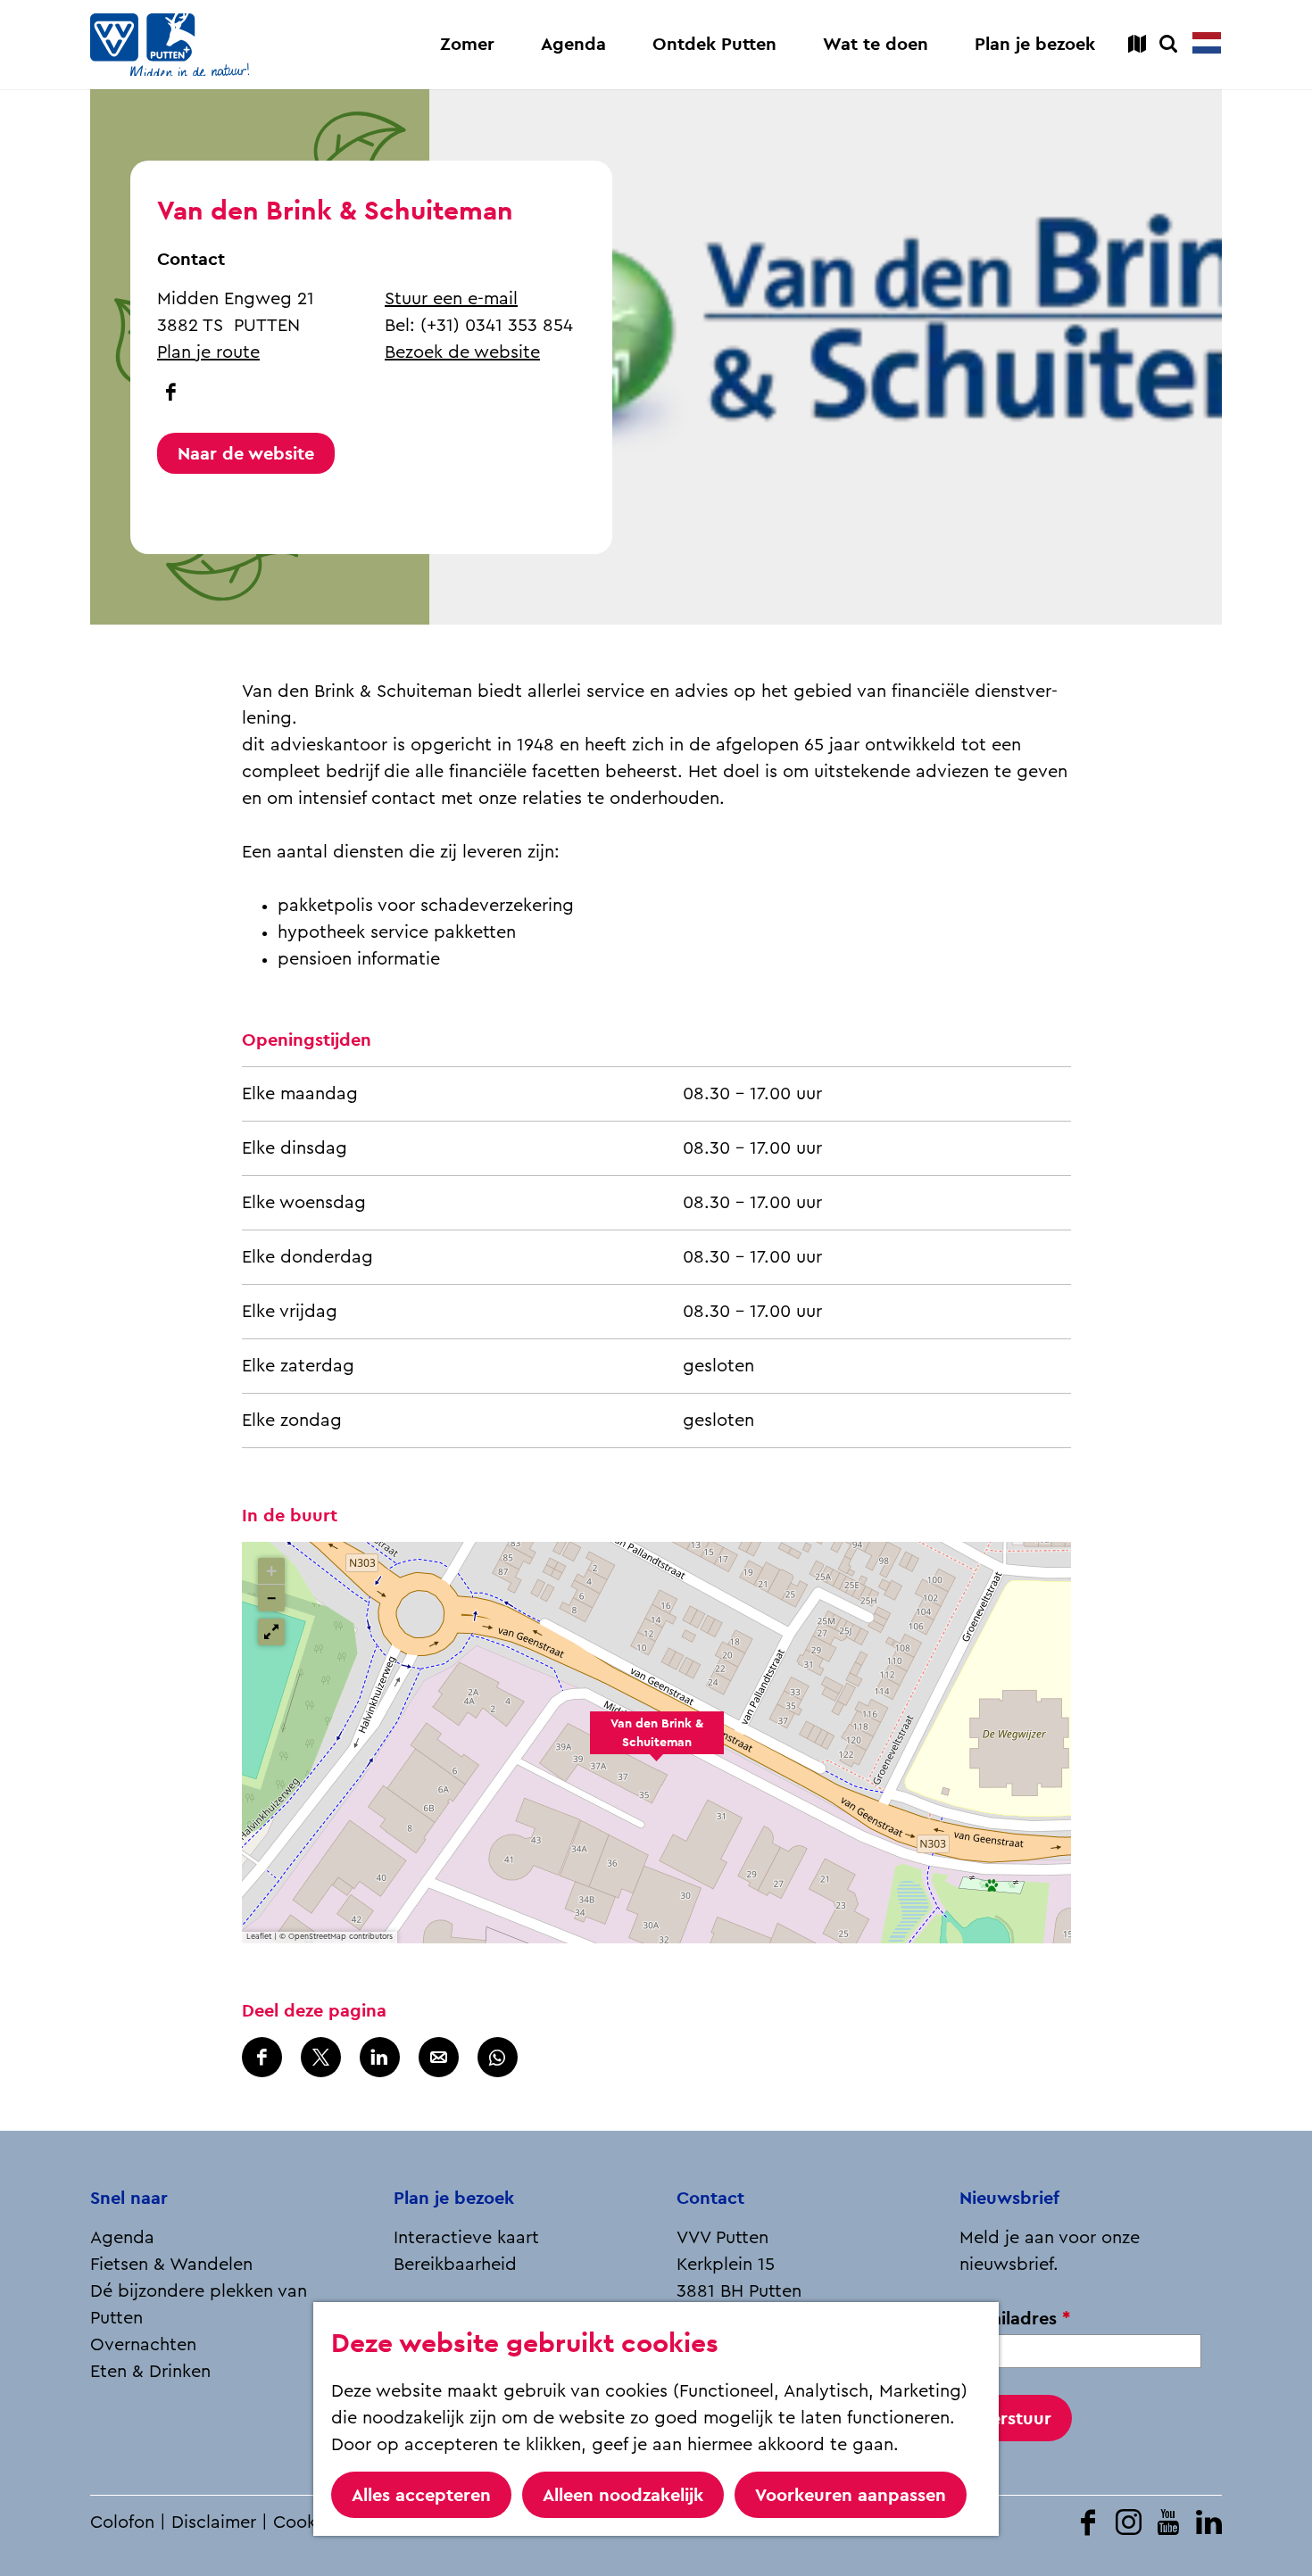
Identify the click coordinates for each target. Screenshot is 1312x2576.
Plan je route (208, 352)
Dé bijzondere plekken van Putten (199, 2305)
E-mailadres (1020, 2319)
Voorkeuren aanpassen (851, 2495)
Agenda (122, 2238)
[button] (657, 1743)
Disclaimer (214, 2522)
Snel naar (129, 2198)
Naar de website (246, 453)
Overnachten (143, 2345)
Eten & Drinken (150, 2372)
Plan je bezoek (454, 2198)
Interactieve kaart (466, 2238)
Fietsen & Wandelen (171, 2265)
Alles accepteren (421, 2495)
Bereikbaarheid (455, 2265)
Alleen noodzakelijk (623, 2495)
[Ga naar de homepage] (170, 45)
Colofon (122, 2522)
